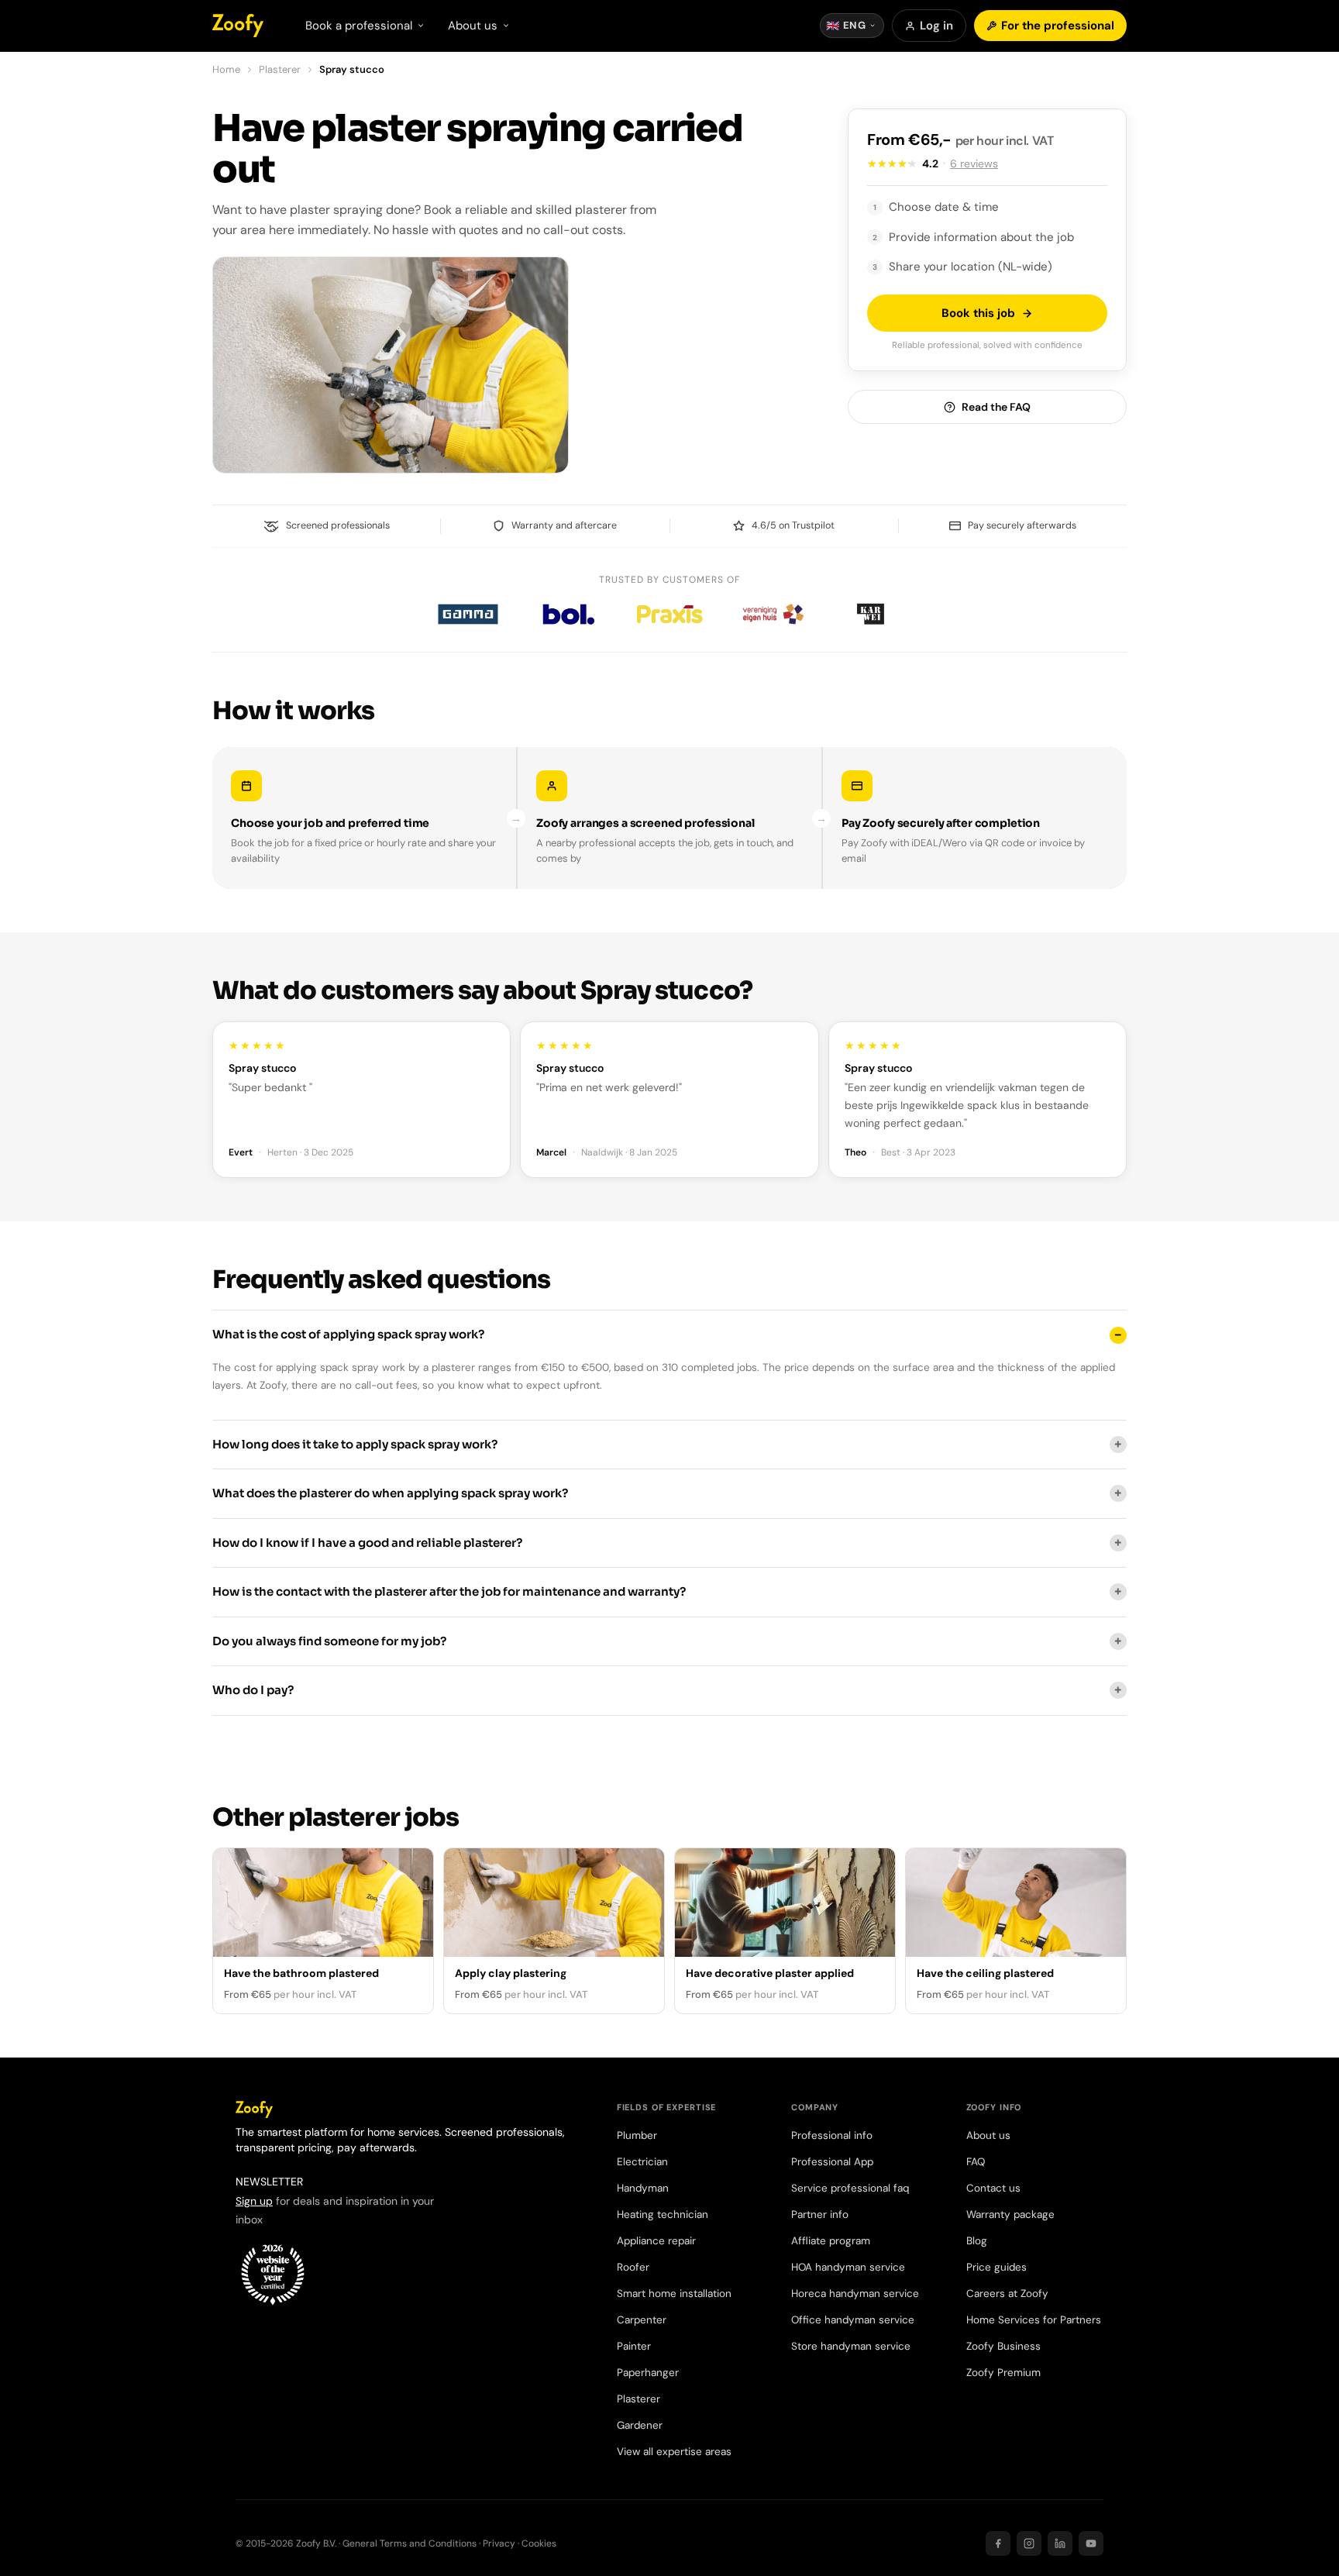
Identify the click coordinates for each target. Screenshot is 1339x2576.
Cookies (539, 2543)
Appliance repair (656, 2241)
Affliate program (831, 2241)
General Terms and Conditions (410, 2543)
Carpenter (642, 2320)
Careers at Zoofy (1007, 2294)
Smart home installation (674, 2294)
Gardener (640, 2425)
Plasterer (280, 69)
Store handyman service (851, 2346)
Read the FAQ (996, 407)
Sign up (254, 2201)
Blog (977, 2241)
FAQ (976, 2162)
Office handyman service (853, 2320)
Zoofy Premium (1003, 2373)
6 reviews (974, 164)
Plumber (637, 2135)
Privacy (499, 2543)
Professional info (832, 2135)
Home (226, 69)
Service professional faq (850, 2188)
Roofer (633, 2267)
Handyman (643, 2188)
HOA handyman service (848, 2267)
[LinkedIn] (1060, 2543)
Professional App (832, 2162)
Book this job (978, 313)
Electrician (642, 2162)
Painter (634, 2346)
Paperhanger (648, 2373)
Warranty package (1010, 2214)
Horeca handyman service (855, 2294)
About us (988, 2135)
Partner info (820, 2214)
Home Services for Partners (1034, 2320)
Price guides (997, 2267)
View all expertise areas (674, 2452)
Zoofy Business (1003, 2346)
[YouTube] (1091, 2543)
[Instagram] (1029, 2543)
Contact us (993, 2188)
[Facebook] (998, 2543)
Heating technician (663, 2214)
